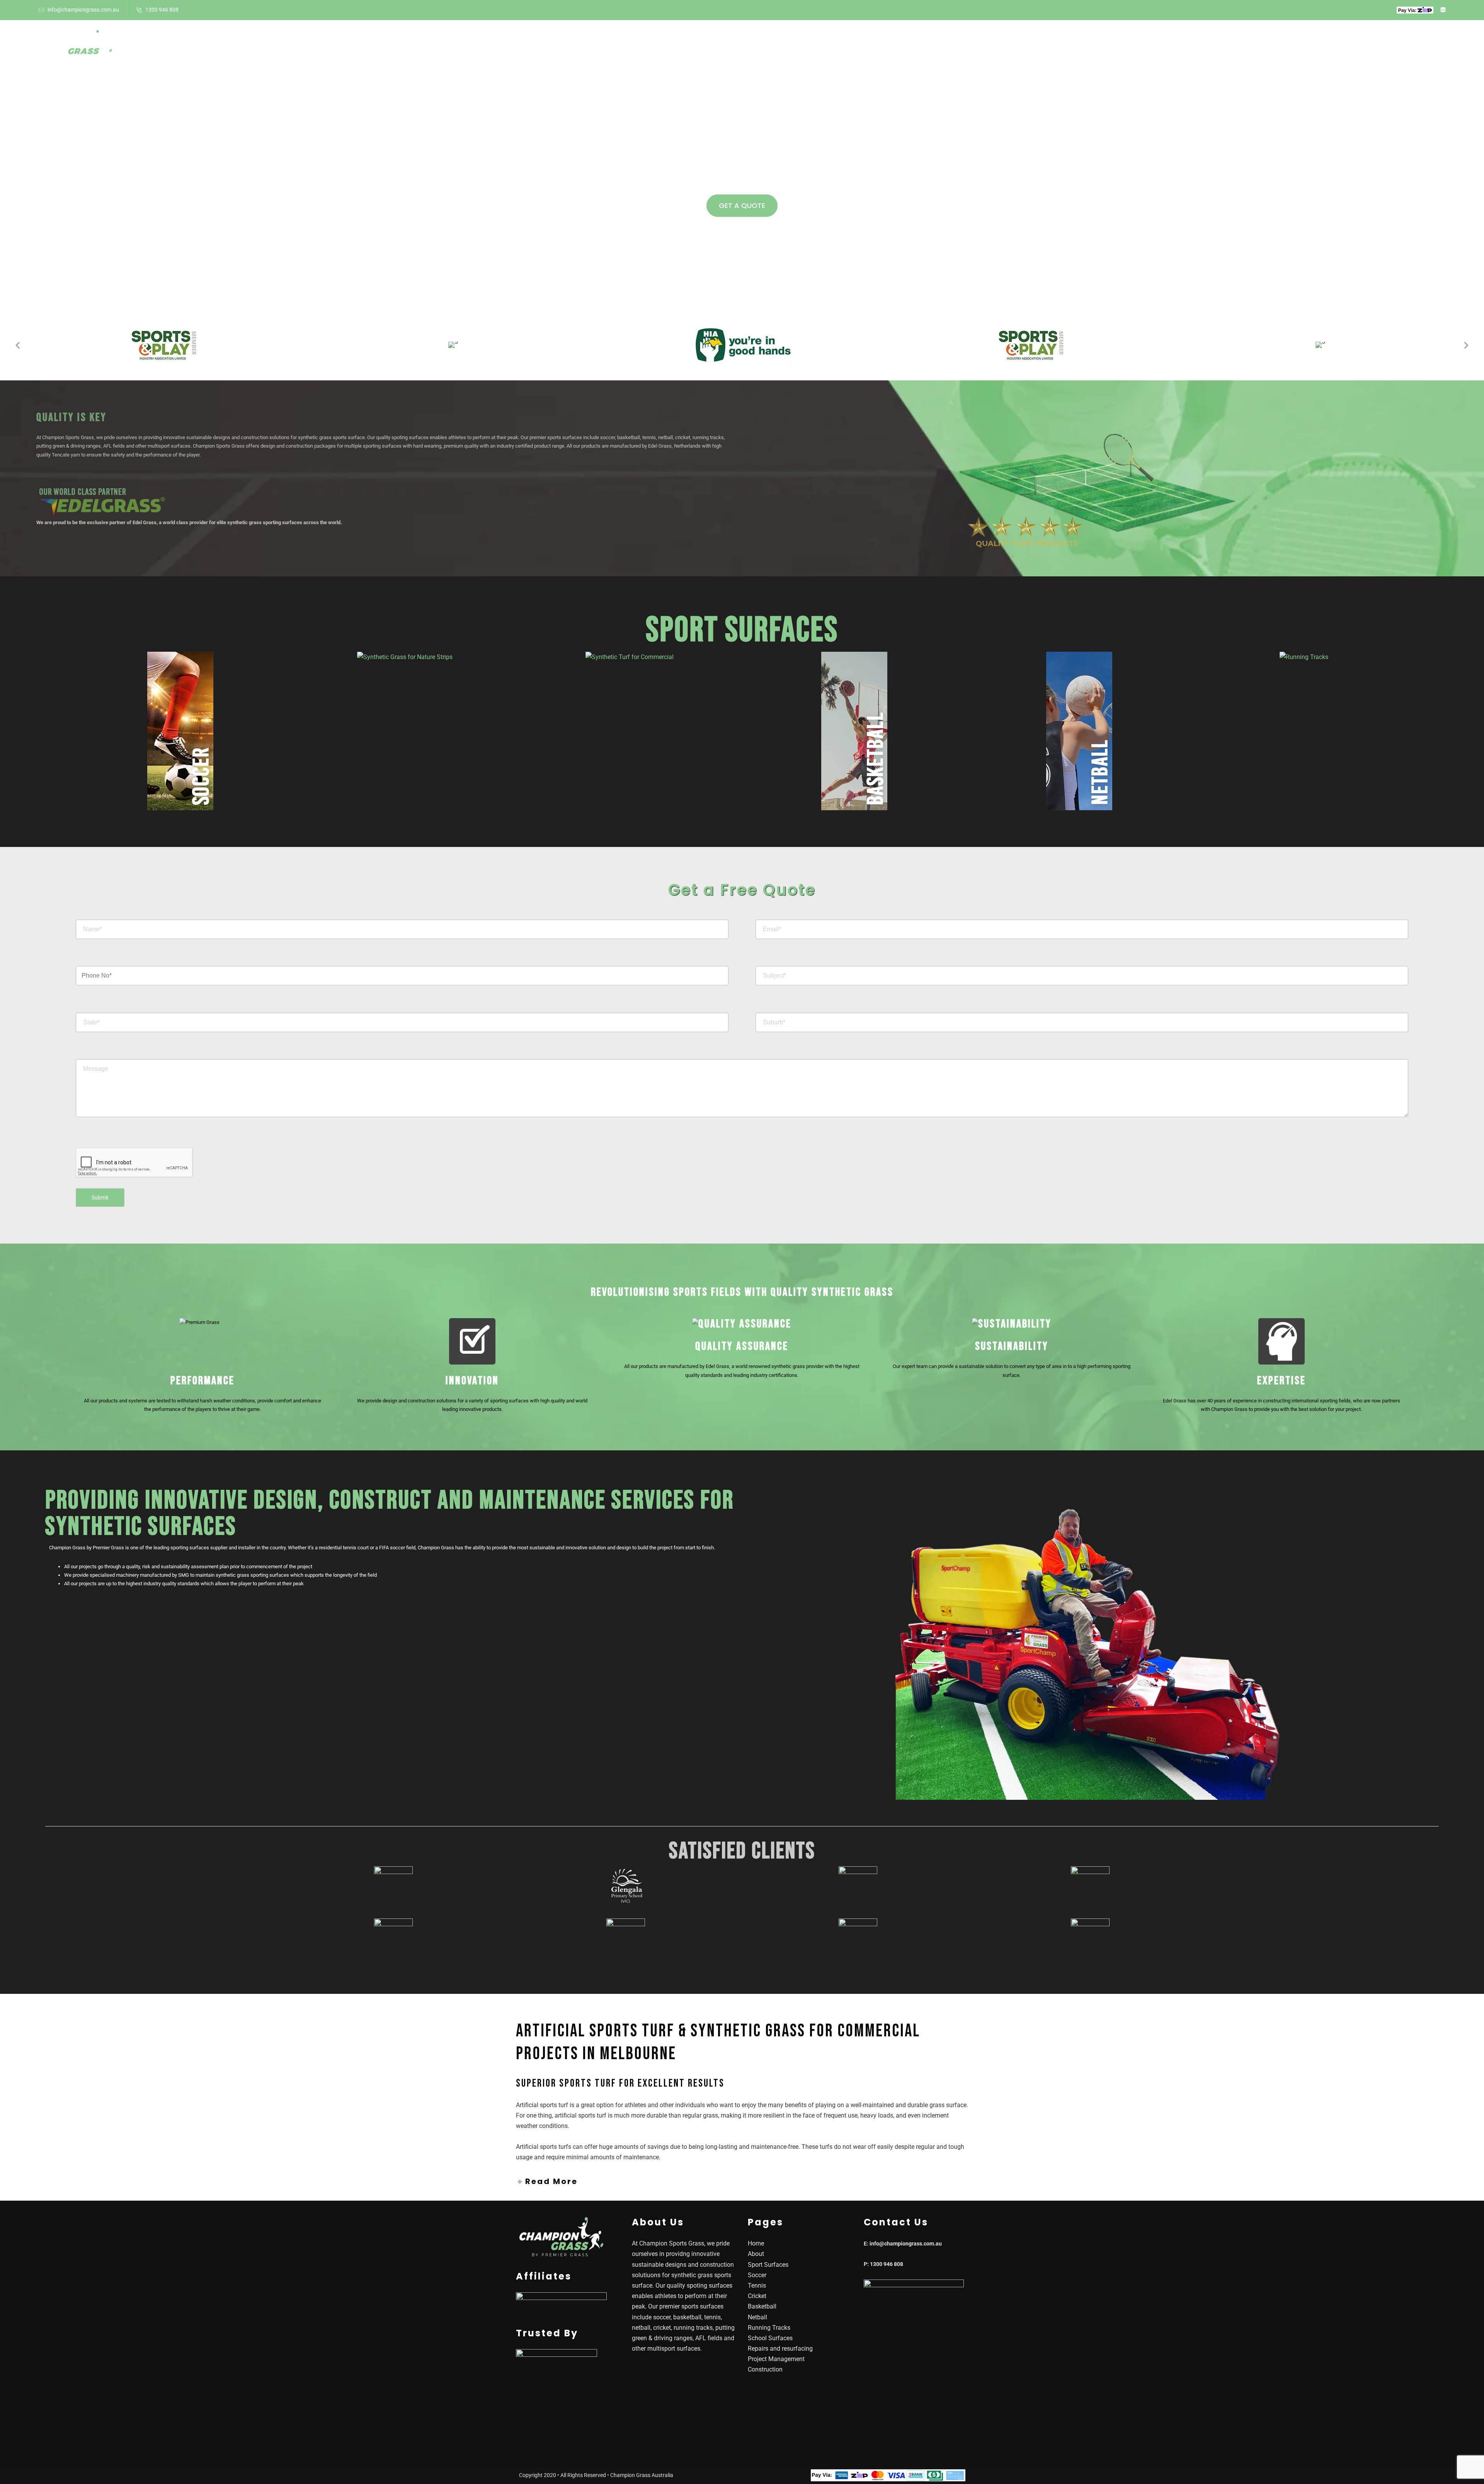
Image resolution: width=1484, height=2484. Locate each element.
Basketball (762, 2306)
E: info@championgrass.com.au (903, 2244)
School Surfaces (804, 45)
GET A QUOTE (742, 205)
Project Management (776, 2359)
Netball (757, 2317)
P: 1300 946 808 (883, 2264)
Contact (915, 45)
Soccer (757, 2275)
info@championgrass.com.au (83, 10)
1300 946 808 (162, 10)
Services (863, 45)
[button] (17, 345)
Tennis (757, 2286)
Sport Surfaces (728, 45)
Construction (765, 2369)
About (675, 45)
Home (640, 45)
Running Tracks (769, 2328)
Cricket (757, 2296)
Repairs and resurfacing (780, 2349)
